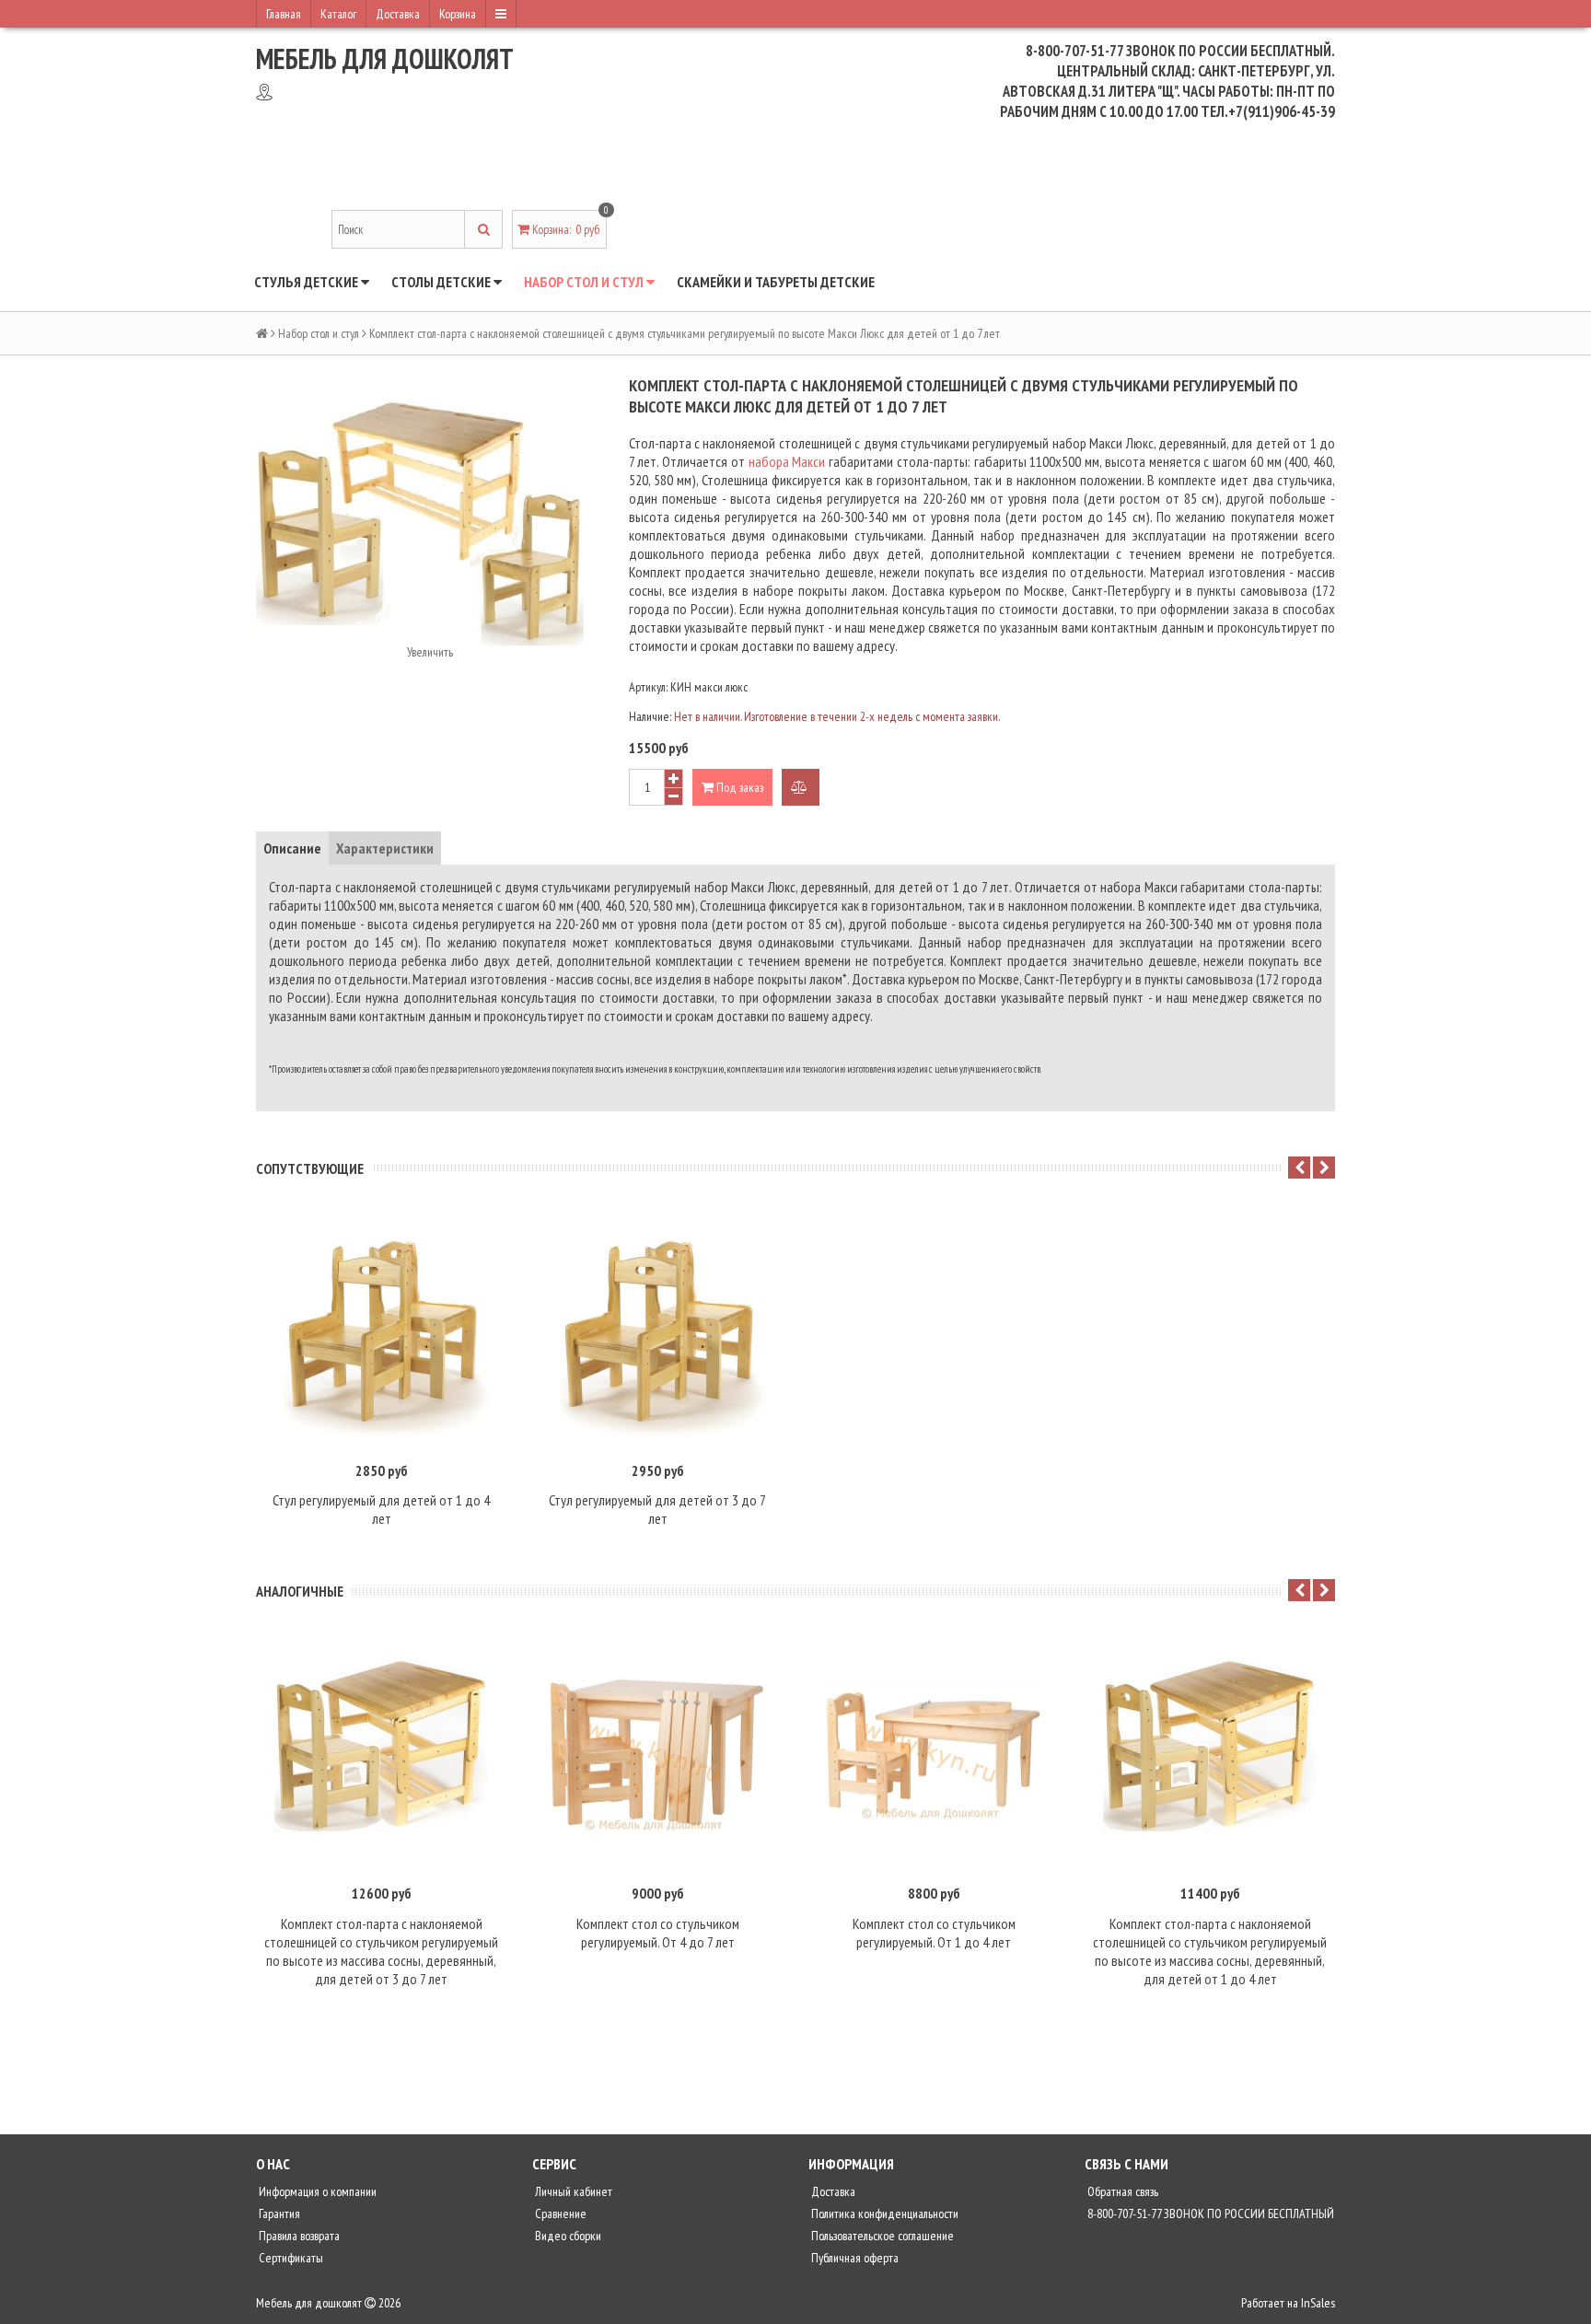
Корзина (458, 14)
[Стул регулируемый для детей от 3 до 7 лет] (657, 1329)
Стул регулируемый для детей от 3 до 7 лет (657, 1509)
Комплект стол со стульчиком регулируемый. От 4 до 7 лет (658, 1933)
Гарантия (278, 2214)
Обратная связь (1121, 2191)
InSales (1318, 2303)
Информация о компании (316, 2191)
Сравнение (559, 2214)
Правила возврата (298, 2236)
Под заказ (738, 787)
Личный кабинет (572, 2191)
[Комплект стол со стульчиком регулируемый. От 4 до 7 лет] (657, 1751)
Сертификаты (290, 2258)
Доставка (398, 14)
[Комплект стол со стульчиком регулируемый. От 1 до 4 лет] (934, 1751)
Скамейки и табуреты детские (776, 282)
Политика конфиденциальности (883, 2214)
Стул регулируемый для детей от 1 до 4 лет (381, 1509)
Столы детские (442, 282)
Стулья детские (308, 282)
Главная (284, 14)
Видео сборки (567, 2236)
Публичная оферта (854, 2258)
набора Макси (787, 461)
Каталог (338, 14)
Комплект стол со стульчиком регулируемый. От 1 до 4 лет (934, 1933)
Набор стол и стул (585, 282)
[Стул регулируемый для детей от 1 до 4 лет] (381, 1329)
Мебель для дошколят (385, 58)
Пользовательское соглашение (881, 2236)
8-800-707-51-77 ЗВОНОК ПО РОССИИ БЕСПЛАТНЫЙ (1209, 2214)
